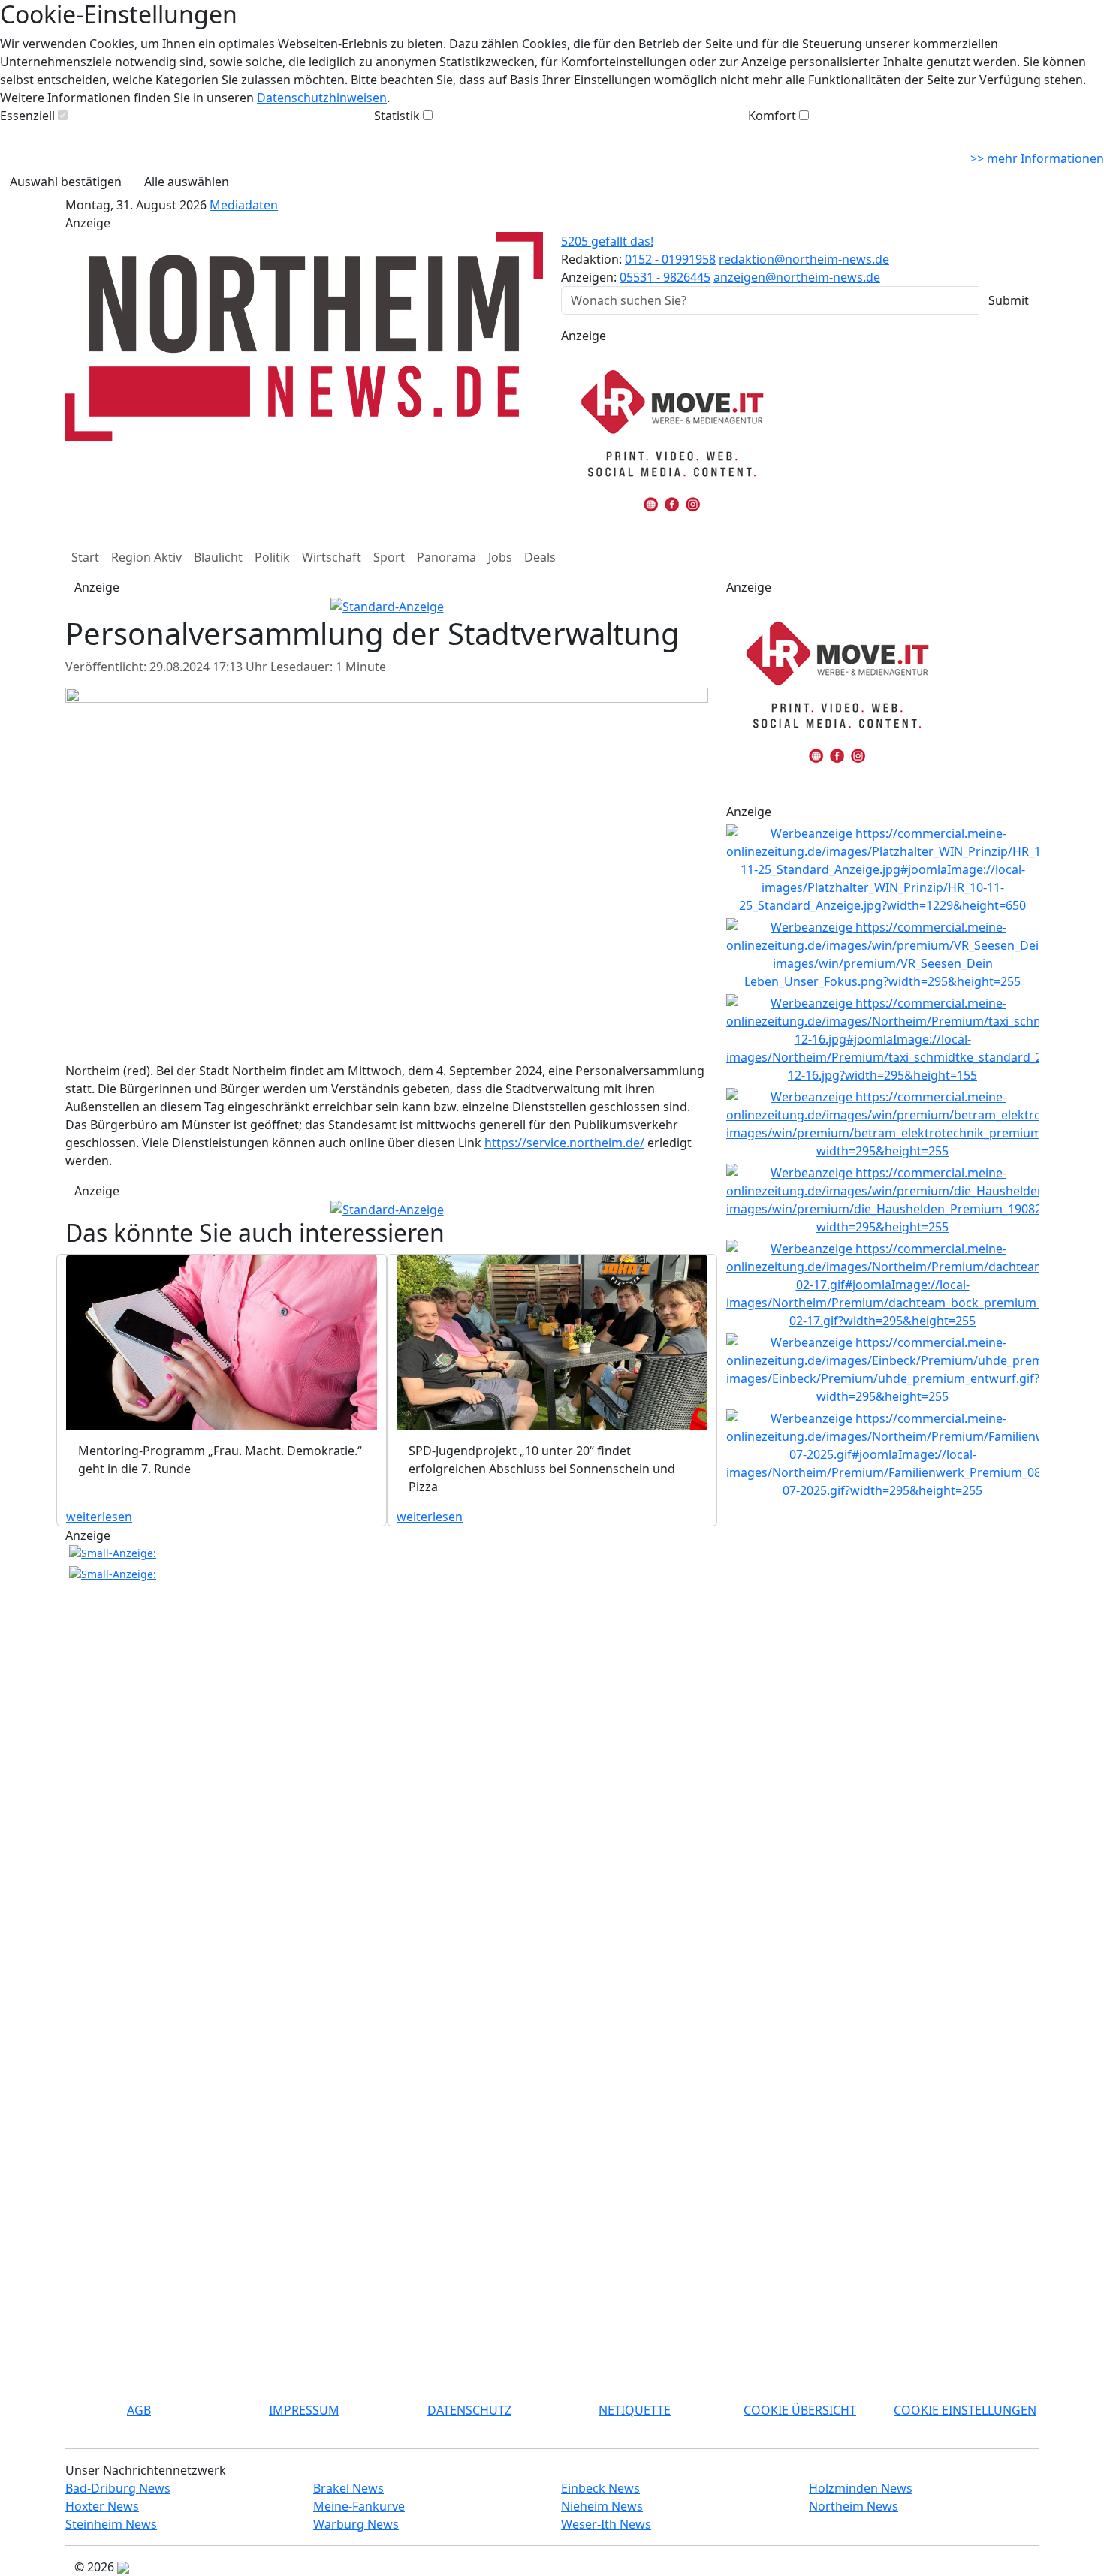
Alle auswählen (187, 182)
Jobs (500, 557)
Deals (540, 557)
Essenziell (27, 116)
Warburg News (356, 2524)
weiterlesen (99, 1517)
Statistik (397, 116)
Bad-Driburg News (118, 2488)
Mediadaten (244, 205)
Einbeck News (600, 2488)
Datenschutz (469, 2410)
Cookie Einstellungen (965, 2410)
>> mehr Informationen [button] (1037, 158)
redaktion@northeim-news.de (804, 259)
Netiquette (635, 2410)
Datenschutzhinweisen (322, 98)
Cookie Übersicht (800, 2410)
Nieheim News (602, 2506)
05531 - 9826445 (665, 277)
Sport (389, 557)
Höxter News (102, 2506)
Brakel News (348, 2488)
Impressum (304, 2410)
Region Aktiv (146, 557)
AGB (139, 2410)
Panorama (446, 557)
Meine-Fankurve (359, 2506)
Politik (272, 557)
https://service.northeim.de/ (564, 1143)
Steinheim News (111, 2524)
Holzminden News (861, 2488)
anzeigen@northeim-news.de (797, 277)
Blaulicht (218, 557)
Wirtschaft (332, 557)
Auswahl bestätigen (66, 182)
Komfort (772, 116)
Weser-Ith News (606, 2524)
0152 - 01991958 (670, 259)
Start (85, 557)
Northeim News (854, 2506)
